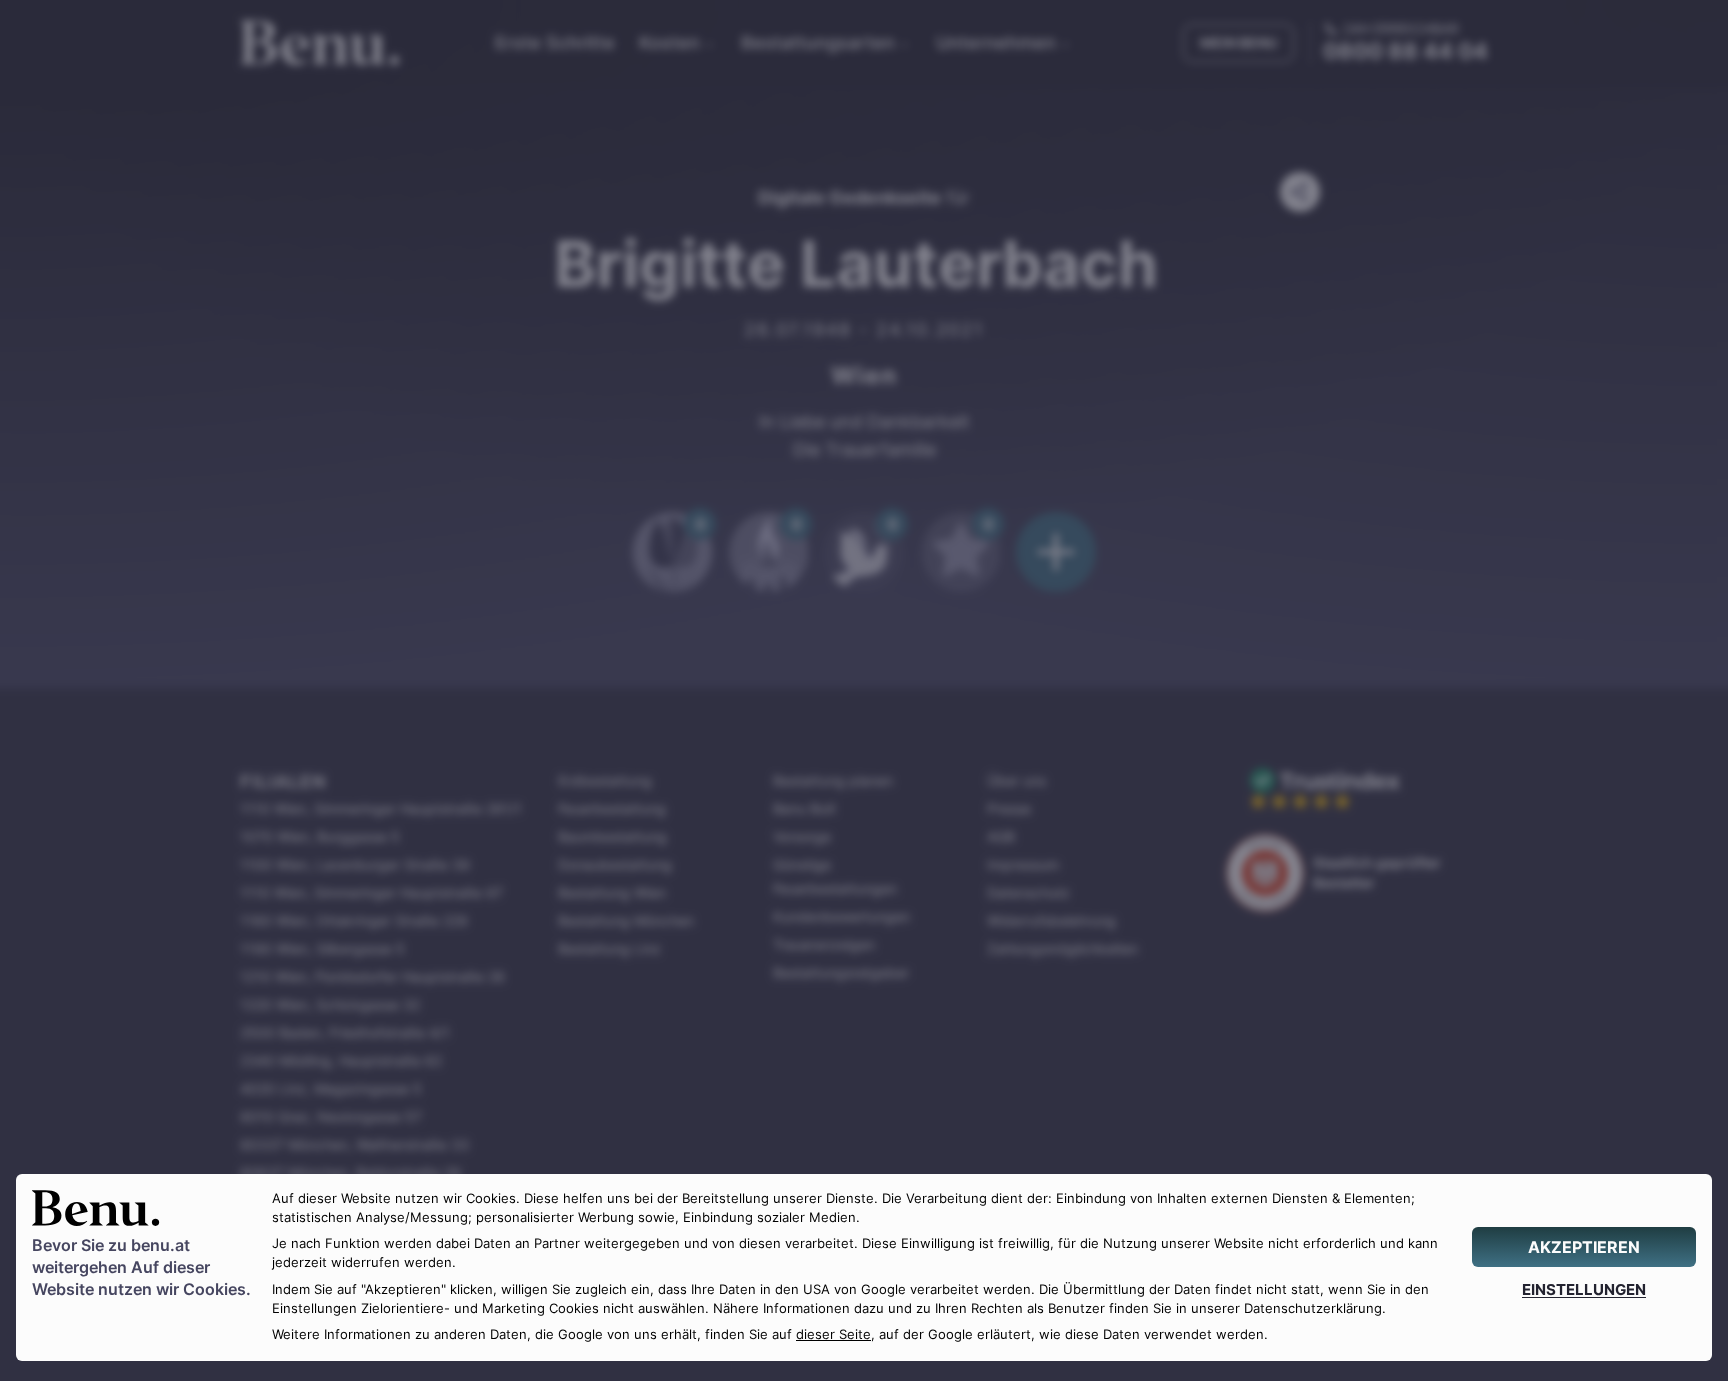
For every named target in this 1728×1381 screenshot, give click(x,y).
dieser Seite (833, 1334)
